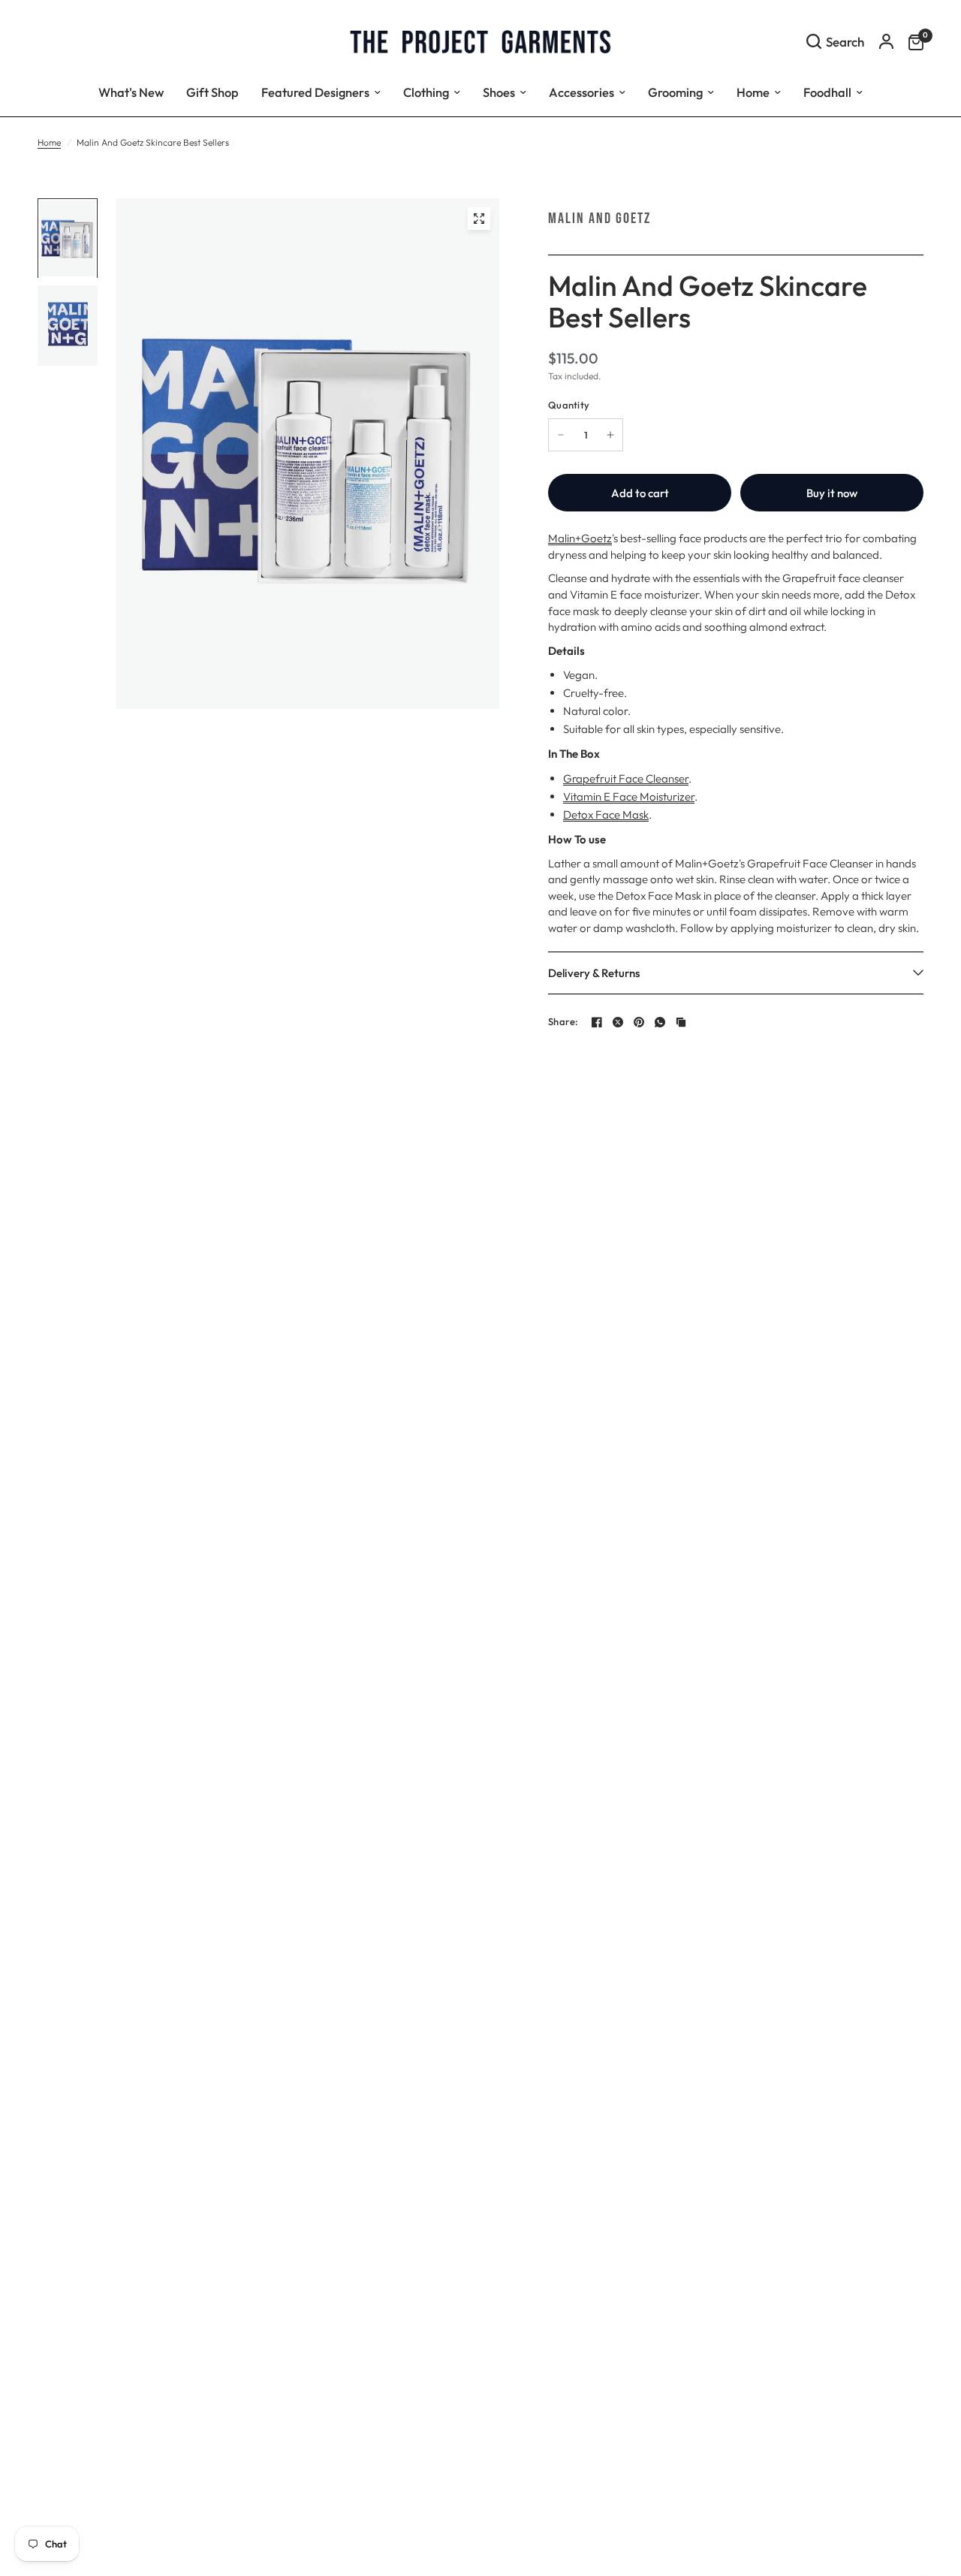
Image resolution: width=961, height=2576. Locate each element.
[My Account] (886, 41)
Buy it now (832, 493)
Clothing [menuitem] (426, 92)
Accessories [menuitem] (581, 92)
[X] (618, 1022)
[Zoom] (479, 219)
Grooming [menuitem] (675, 92)
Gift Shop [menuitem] (212, 92)
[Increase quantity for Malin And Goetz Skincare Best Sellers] (610, 435)
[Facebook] (597, 1022)
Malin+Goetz (580, 538)
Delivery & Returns (594, 973)
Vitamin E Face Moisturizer (629, 796)
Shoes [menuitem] (499, 92)
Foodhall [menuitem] (827, 92)
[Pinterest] (639, 1022)
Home (49, 142)
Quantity (569, 405)
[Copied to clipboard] (681, 1022)
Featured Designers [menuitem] (315, 92)
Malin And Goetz (599, 219)
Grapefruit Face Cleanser (626, 778)
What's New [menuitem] (131, 92)
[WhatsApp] (660, 1022)
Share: (563, 1022)
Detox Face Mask (606, 814)
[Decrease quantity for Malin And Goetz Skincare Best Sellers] (561, 435)
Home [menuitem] (753, 92)
